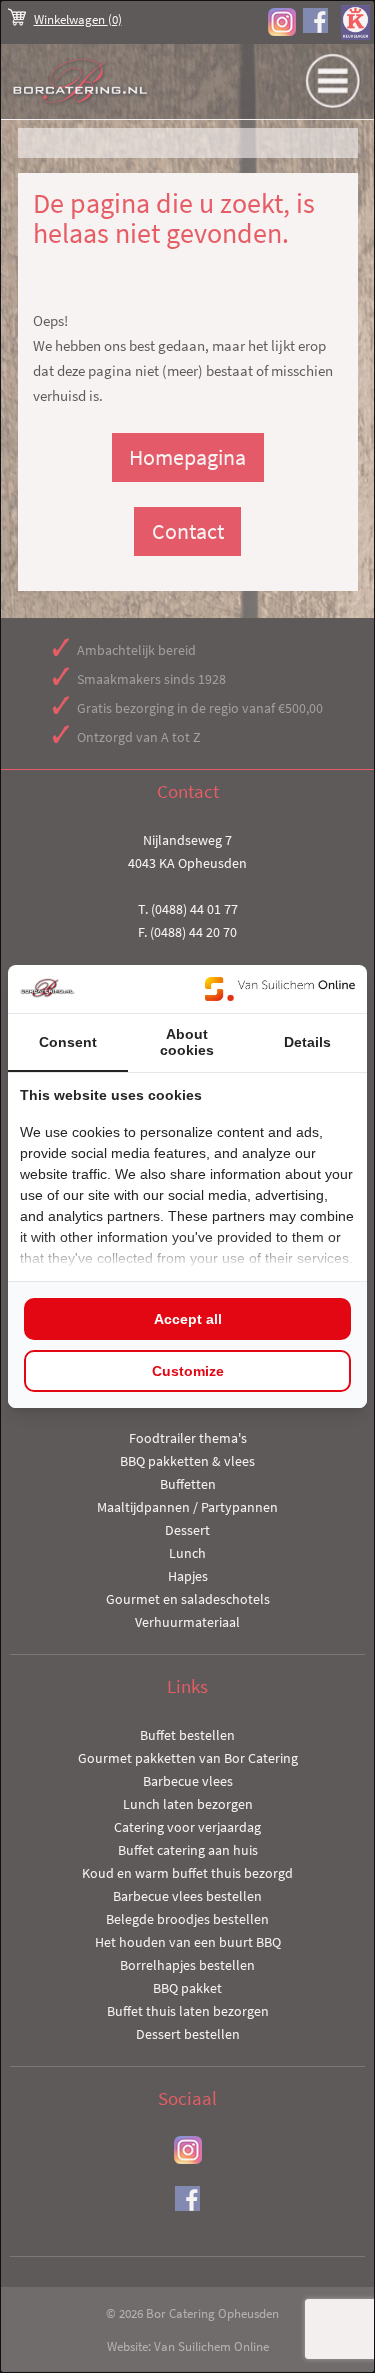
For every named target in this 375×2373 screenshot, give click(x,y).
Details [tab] (307, 1042)
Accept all (188, 1319)
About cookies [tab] (187, 1042)
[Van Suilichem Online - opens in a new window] (280, 989)
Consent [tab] (68, 1042)
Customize (188, 1371)
